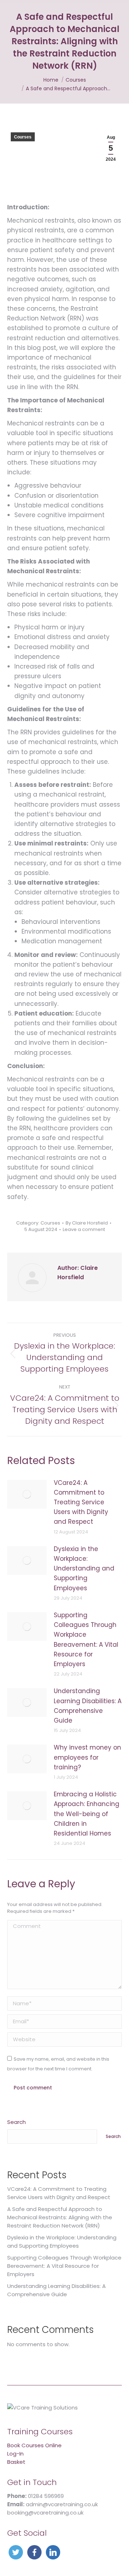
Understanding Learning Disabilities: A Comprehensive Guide (88, 1706)
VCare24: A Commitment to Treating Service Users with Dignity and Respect (81, 1502)
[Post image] (27, 1494)
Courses (23, 137)
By (87, 1223)
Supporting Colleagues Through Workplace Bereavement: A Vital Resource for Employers (86, 1640)
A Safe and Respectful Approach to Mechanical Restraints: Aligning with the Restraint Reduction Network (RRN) (60, 2217)
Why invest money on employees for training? (87, 1757)
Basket (16, 2462)
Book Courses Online (34, 2445)
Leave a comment (84, 1230)
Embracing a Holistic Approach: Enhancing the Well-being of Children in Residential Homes (87, 1814)
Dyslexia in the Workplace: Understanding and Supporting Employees (84, 1569)
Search (16, 2122)
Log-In (15, 2454)
